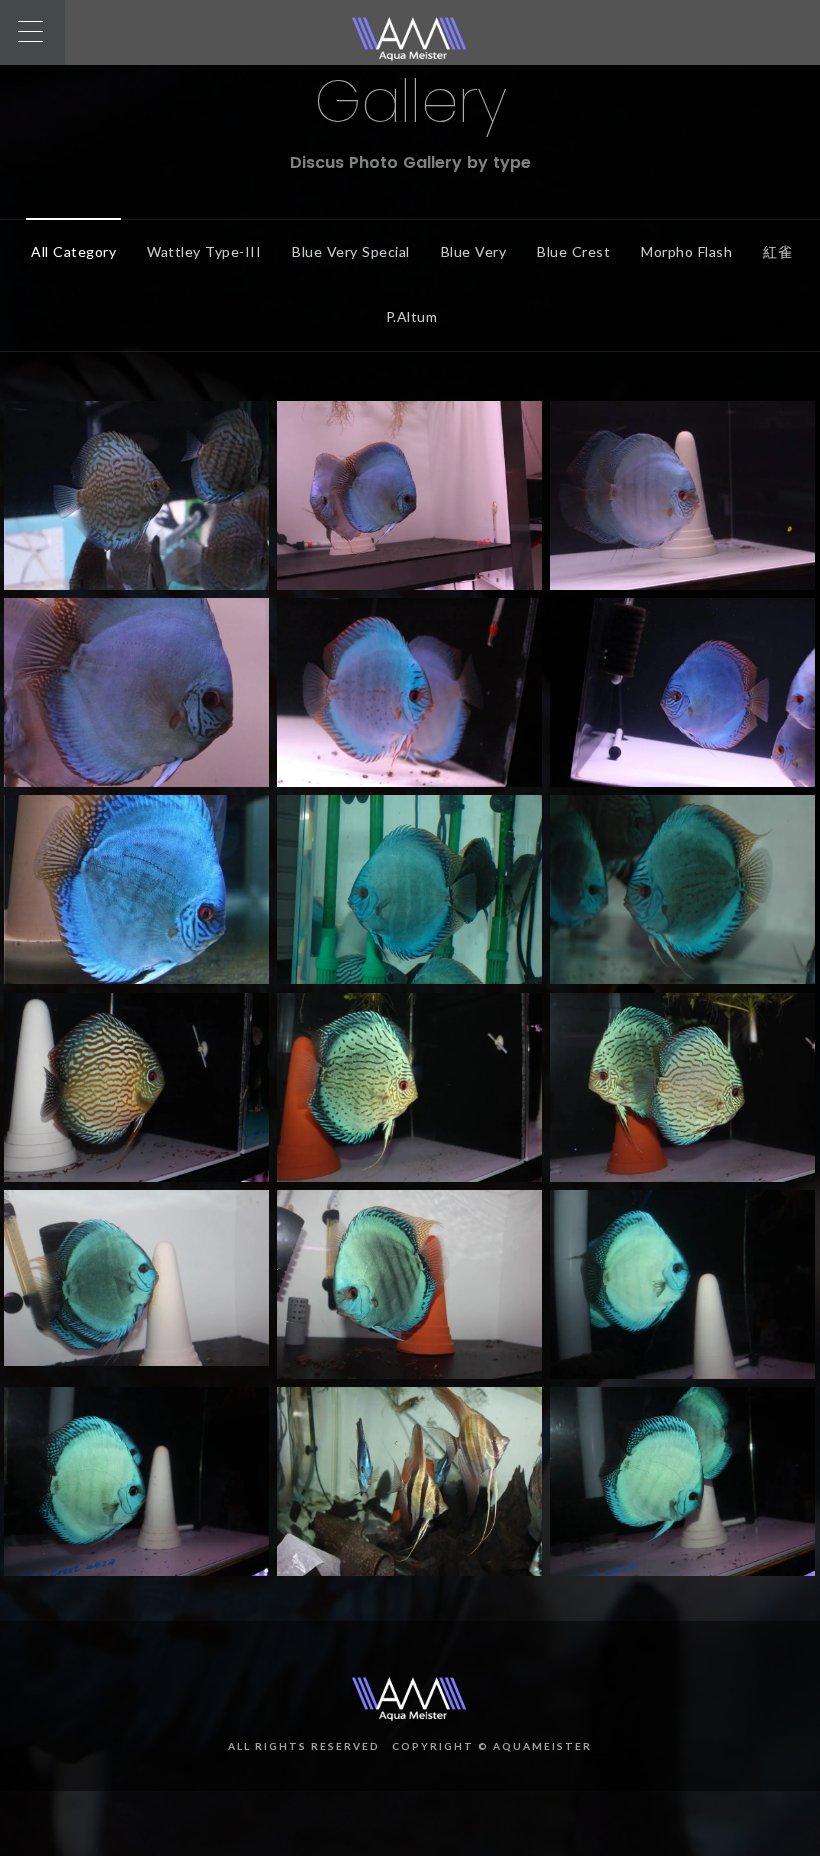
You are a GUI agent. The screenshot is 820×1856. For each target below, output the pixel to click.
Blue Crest (573, 251)
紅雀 (777, 251)
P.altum (412, 316)
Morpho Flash (686, 251)
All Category (73, 251)
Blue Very (474, 251)
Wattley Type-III (204, 251)
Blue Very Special (351, 251)
